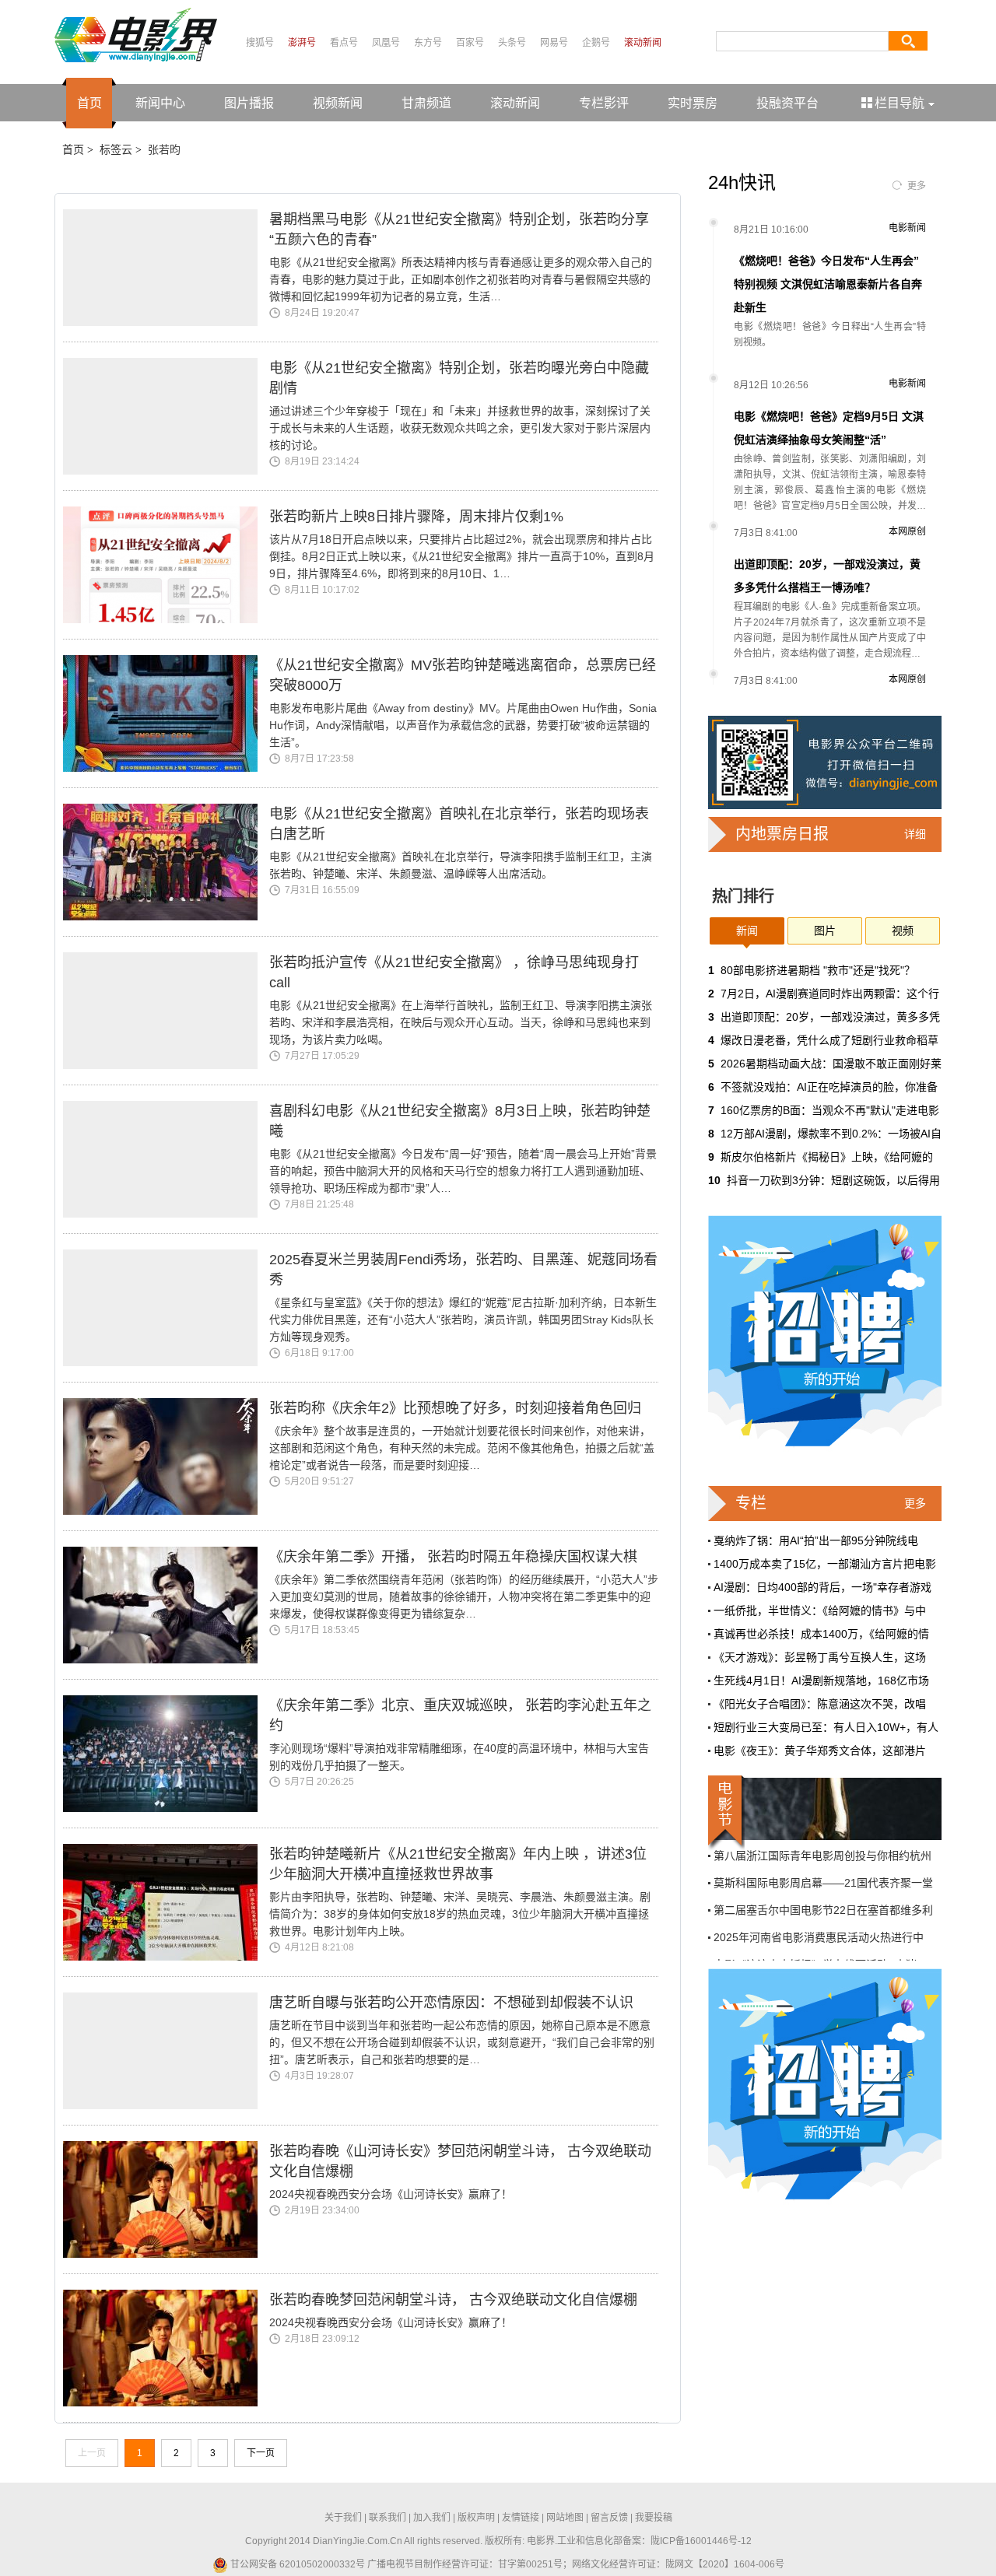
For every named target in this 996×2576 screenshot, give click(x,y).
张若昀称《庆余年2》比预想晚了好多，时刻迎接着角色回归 (455, 1408)
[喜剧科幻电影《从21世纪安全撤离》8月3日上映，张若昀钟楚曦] (166, 1159)
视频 (903, 931)
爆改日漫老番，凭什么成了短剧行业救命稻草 (829, 1040)
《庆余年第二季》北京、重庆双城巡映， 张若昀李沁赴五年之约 (460, 1716)
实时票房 (693, 103)
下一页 (261, 2453)
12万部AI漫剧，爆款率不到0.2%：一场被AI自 (831, 1134)
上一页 (92, 2453)
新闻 (747, 931)
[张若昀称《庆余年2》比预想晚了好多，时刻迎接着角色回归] (166, 1456)
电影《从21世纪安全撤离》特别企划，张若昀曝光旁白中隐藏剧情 (459, 378)
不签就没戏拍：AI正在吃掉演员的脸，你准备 (829, 1087)
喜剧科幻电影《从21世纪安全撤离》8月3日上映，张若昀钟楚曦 (460, 1121)
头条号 (512, 43)
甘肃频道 (426, 103)
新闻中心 (160, 103)
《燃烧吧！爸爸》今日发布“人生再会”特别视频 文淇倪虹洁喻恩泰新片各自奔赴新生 (828, 284)
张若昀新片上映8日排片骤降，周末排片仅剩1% (416, 517)
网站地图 (565, 2518)
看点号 (344, 43)
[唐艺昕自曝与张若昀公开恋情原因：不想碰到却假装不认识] (166, 2051)
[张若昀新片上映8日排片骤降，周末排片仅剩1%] (166, 565)
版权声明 (476, 2518)
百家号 (470, 43)
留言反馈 (609, 2518)
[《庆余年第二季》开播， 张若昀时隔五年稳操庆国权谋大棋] (166, 1605)
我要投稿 (654, 2518)
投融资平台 (787, 103)
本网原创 (907, 531)
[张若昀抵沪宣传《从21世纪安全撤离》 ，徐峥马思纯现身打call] (166, 1011)
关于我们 (343, 2518)
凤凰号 (386, 43)
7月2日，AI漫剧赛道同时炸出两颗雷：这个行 (830, 994)
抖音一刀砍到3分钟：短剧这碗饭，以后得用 (833, 1180)
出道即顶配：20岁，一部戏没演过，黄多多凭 (830, 1017)
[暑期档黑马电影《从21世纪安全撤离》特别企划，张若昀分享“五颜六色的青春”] (166, 268)
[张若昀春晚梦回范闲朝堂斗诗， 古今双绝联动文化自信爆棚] (166, 2348)
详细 (915, 834)
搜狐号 (260, 43)
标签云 (116, 149)
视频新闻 (338, 103)
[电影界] (136, 34)
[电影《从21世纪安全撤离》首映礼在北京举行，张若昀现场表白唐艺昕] (166, 862)
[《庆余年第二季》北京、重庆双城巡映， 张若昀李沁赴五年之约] (166, 1754)
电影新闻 (907, 228)
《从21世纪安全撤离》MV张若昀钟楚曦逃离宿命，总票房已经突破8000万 (463, 675)
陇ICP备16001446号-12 (701, 2541)
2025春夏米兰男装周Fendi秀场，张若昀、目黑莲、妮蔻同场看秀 (463, 1270)
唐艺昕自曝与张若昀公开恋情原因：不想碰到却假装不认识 (451, 2003)
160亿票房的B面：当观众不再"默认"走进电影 (830, 1110)
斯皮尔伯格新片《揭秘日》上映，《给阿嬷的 (827, 1157)
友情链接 (521, 2518)
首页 (89, 103)
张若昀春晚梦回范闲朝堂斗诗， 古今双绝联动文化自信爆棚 (453, 2300)
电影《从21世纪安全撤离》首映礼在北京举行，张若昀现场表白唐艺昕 (459, 824)
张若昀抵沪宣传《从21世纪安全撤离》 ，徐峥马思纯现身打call (454, 973)
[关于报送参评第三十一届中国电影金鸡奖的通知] (825, 1809)
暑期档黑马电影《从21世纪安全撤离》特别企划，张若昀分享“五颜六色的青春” (459, 230)
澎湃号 (302, 43)
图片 (825, 931)
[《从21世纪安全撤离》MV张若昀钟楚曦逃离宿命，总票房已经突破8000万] (166, 713)
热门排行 (743, 896)
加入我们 (432, 2518)
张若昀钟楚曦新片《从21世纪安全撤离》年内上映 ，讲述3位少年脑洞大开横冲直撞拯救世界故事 (458, 1864)
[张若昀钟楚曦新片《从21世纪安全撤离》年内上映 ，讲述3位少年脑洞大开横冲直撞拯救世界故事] (166, 1902)
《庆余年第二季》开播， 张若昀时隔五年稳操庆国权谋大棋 (453, 1557)
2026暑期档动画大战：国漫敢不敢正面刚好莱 (831, 1064)
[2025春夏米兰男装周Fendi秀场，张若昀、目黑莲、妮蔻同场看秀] (166, 1308)
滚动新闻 (643, 43)
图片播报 (249, 103)
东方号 (428, 43)
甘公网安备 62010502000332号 (296, 2564)
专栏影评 (604, 103)
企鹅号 (596, 43)
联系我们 (388, 2518)
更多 (917, 186)
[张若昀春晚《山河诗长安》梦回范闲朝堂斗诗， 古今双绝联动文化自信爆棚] (166, 2199)
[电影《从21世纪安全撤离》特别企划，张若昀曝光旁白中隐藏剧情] (166, 416)
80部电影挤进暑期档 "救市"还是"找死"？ (818, 970)
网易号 (554, 43)
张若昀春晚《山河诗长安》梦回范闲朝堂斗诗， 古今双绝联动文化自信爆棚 (460, 2161)
